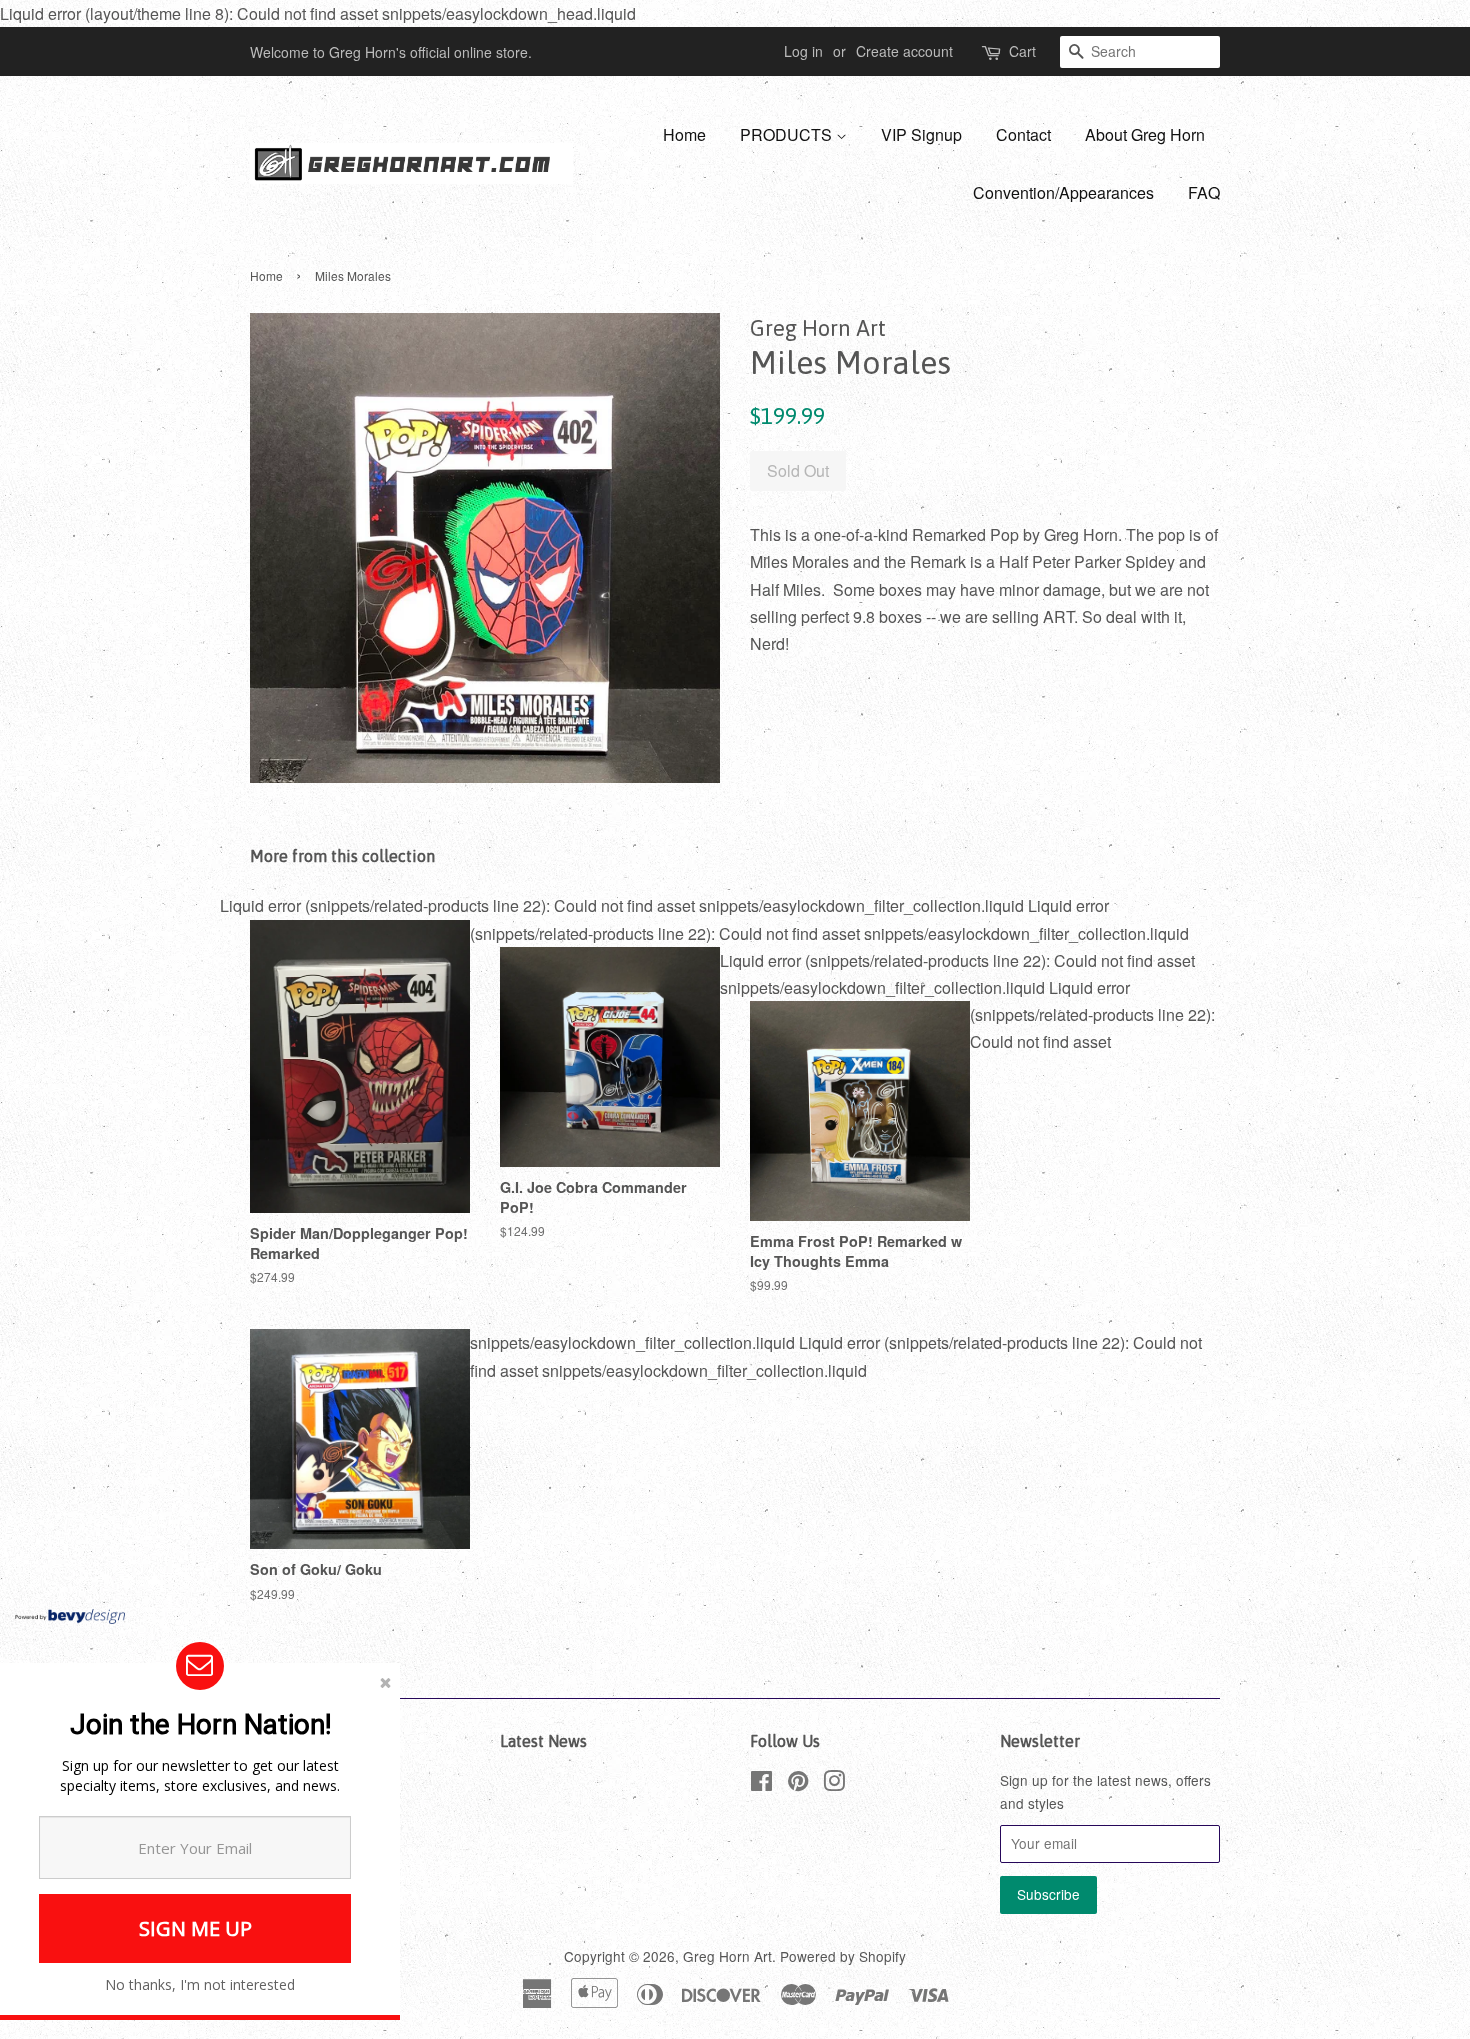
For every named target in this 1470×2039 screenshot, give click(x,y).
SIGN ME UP (195, 1928)
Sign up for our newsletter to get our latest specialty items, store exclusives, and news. (200, 1775)
